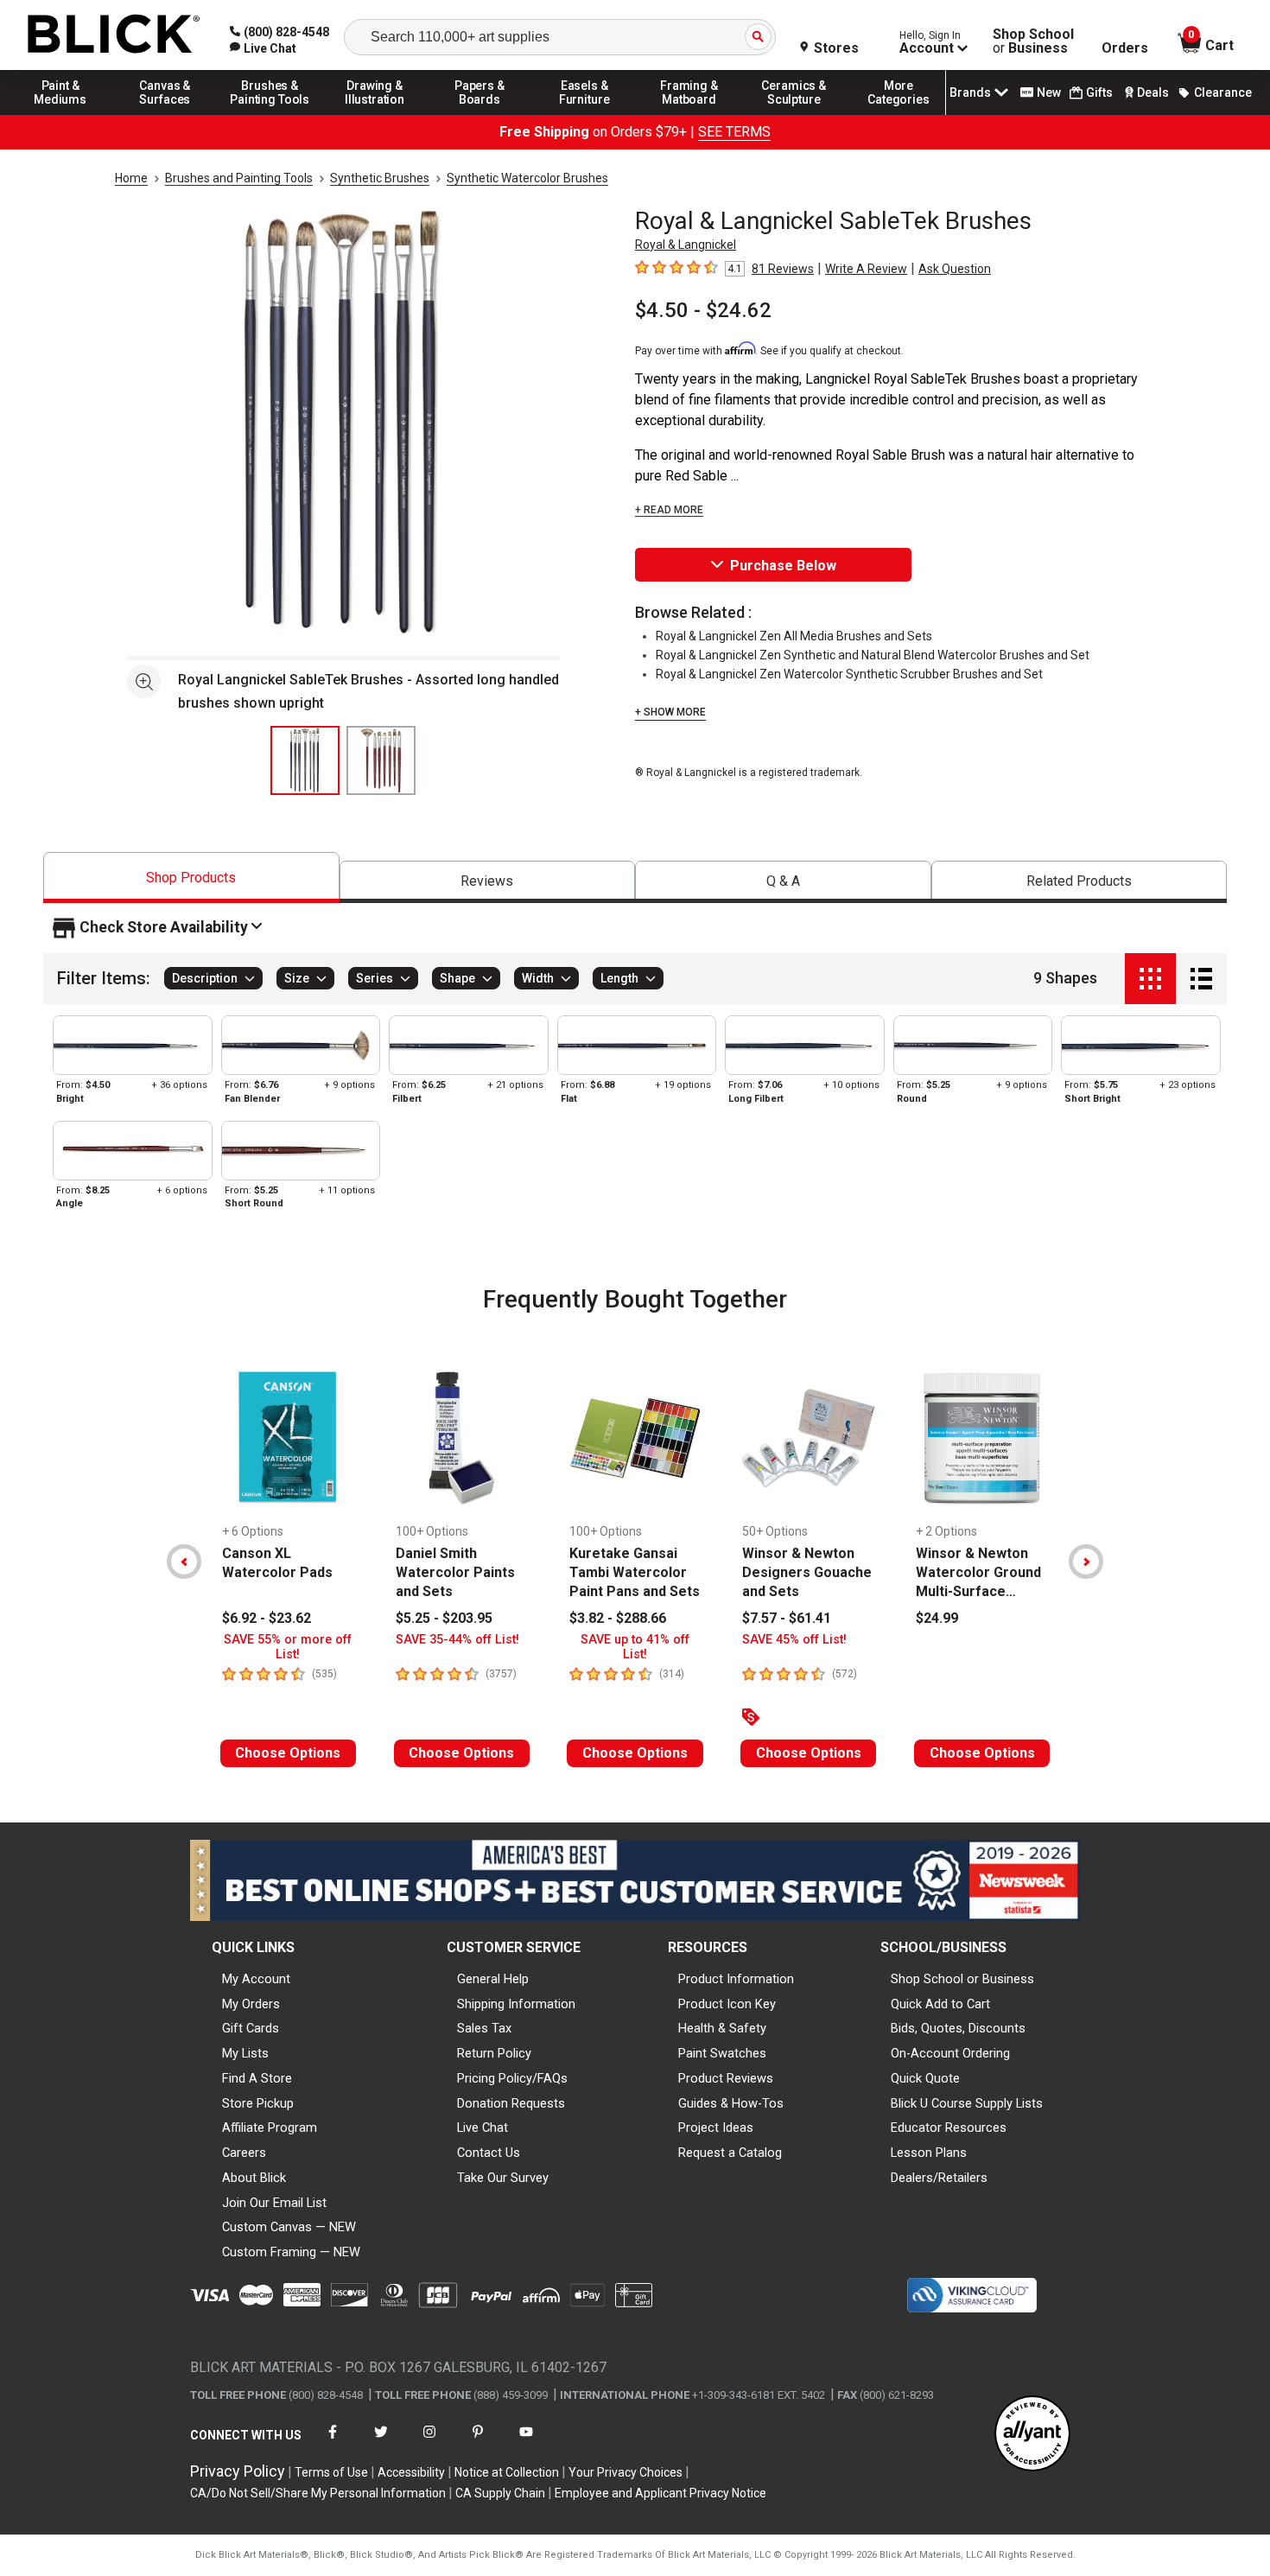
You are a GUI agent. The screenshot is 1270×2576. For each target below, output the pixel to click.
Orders (1125, 48)
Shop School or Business (962, 1979)
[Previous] (184, 1562)
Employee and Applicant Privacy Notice (660, 2493)
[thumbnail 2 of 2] (381, 760)
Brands (970, 92)
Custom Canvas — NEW (289, 2227)
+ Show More (670, 712)
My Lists (245, 2053)
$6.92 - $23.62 (267, 1618)
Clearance (1223, 92)
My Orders (251, 2004)
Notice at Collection (507, 2472)
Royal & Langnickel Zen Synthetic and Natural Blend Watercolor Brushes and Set (873, 655)
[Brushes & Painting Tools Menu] (270, 114)
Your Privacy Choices (625, 2472)
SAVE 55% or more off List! (288, 1647)
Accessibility (411, 2472)
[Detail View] (1201, 979)
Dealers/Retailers (939, 2178)
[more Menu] (899, 114)
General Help (493, 1979)
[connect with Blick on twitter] (381, 2442)
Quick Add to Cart (940, 2004)
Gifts (1099, 92)
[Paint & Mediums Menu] (60, 114)
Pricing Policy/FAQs (512, 2078)
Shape (457, 979)
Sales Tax (484, 2028)
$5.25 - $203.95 (444, 1618)
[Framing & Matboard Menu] (689, 114)
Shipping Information (516, 2004)
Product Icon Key (727, 2004)
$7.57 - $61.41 (787, 1618)
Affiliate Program (270, 2128)
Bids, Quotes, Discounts (958, 2028)
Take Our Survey (503, 2178)
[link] (263, 48)
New (1049, 92)
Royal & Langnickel (686, 245)
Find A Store (257, 2078)
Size (297, 979)
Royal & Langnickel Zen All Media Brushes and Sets (794, 636)
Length (619, 979)
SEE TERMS (734, 132)
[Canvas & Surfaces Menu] (165, 114)
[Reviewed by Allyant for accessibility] (1032, 2435)
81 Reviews (783, 269)
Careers (244, 2153)
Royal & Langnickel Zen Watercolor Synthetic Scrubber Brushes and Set (849, 674)
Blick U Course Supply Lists (967, 2103)
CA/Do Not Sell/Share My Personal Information (318, 2493)
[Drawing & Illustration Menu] (375, 114)
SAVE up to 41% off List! (635, 1647)
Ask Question (955, 269)
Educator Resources (949, 2128)
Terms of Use (331, 2472)
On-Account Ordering (950, 2053)
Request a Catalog (730, 2153)
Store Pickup (258, 2103)
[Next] (1086, 1562)
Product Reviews (726, 2078)
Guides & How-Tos (731, 2103)
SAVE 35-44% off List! (457, 1640)
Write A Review (866, 269)
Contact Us (489, 2153)
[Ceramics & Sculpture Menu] (794, 114)
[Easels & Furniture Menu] (585, 114)
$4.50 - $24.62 (703, 310)
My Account (256, 1979)
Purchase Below (783, 566)
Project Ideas (716, 2128)
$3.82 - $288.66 (618, 1618)
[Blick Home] (114, 35)
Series (375, 979)
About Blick (254, 2178)
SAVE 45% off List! (794, 1640)
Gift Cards (251, 2028)
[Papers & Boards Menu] (479, 114)
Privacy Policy (238, 2471)
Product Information (736, 1979)
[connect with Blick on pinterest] (478, 2442)
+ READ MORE (669, 510)
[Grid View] (1150, 979)
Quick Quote (925, 2078)
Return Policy (494, 2053)
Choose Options (288, 1753)
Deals (1153, 92)
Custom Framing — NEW (291, 2252)
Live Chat (483, 2128)
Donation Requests (511, 2103)
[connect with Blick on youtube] (526, 2442)
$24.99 (937, 1618)
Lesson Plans (929, 2153)
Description (205, 979)
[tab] (191, 878)
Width (538, 979)
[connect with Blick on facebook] (333, 2442)
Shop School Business (1033, 41)
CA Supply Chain (500, 2493)
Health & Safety (722, 2028)
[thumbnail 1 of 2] (305, 760)
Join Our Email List (274, 2203)
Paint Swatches (722, 2053)
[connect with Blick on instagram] (429, 2442)
